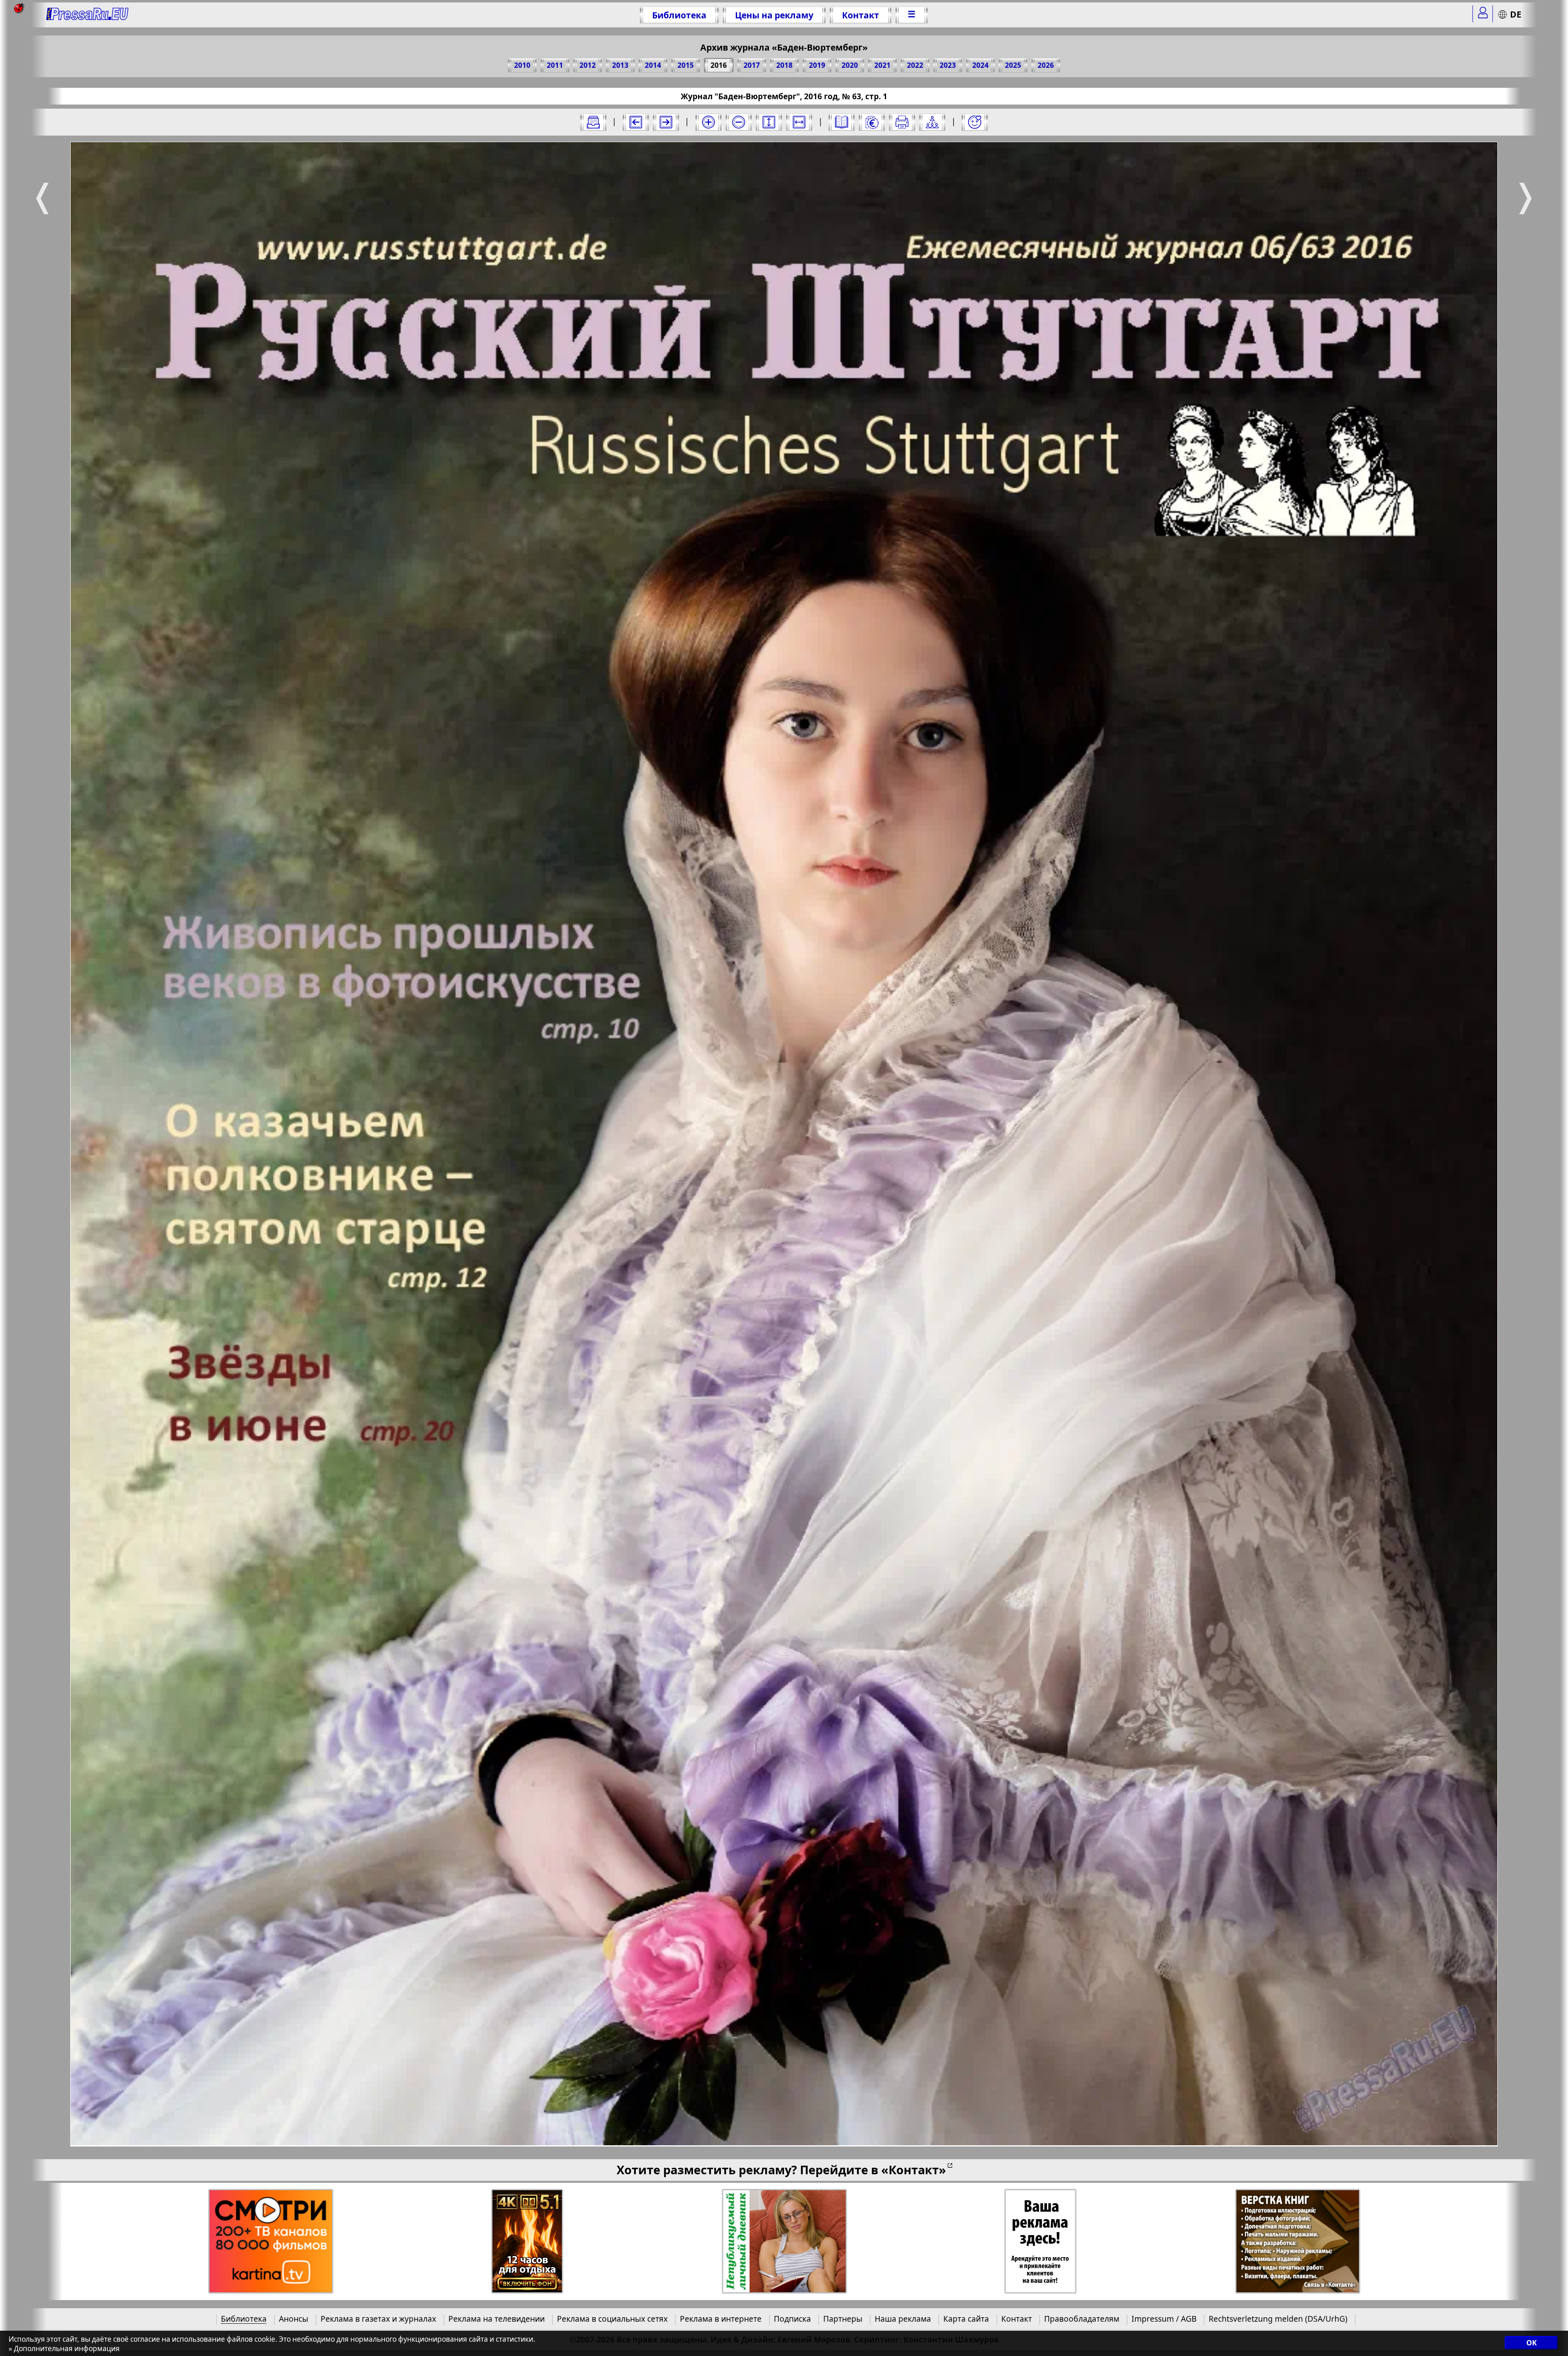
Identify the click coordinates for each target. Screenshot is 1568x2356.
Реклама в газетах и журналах (378, 2319)
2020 (850, 65)
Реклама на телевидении (497, 2319)
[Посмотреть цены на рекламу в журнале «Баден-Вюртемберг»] (872, 122)
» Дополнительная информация (64, 2348)
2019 (817, 65)
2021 (882, 65)
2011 (555, 65)
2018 (784, 65)
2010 (522, 65)
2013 (620, 65)
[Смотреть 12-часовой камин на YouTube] (527, 2241)
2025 (1013, 65)
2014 (653, 65)
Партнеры (843, 2319)
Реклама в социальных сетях (612, 2319)
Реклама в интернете (721, 2319)
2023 (948, 65)
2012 (588, 65)
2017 (752, 65)
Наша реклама (903, 2319)
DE (1516, 14)
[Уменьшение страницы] (739, 122)
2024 (980, 65)
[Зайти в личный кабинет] (1483, 14)
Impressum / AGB (1164, 2319)
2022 (915, 65)
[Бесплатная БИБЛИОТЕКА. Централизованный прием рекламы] (88, 15)
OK (1531, 2343)
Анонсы (294, 2319)
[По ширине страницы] (799, 122)
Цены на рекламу (774, 15)
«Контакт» (914, 2170)
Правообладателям (1082, 2319)
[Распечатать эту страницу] (902, 122)
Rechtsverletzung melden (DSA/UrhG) (1278, 2319)
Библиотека (679, 15)
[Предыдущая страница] (636, 122)
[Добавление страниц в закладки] (975, 122)
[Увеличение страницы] (708, 122)
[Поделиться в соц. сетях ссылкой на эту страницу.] (932, 122)
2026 (1046, 65)
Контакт (861, 15)
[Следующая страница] (666, 122)
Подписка (792, 2319)
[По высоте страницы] (769, 122)
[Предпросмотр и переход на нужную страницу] (842, 122)
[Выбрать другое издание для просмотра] (593, 122)
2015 (686, 65)
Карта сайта (966, 2319)
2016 (719, 65)
